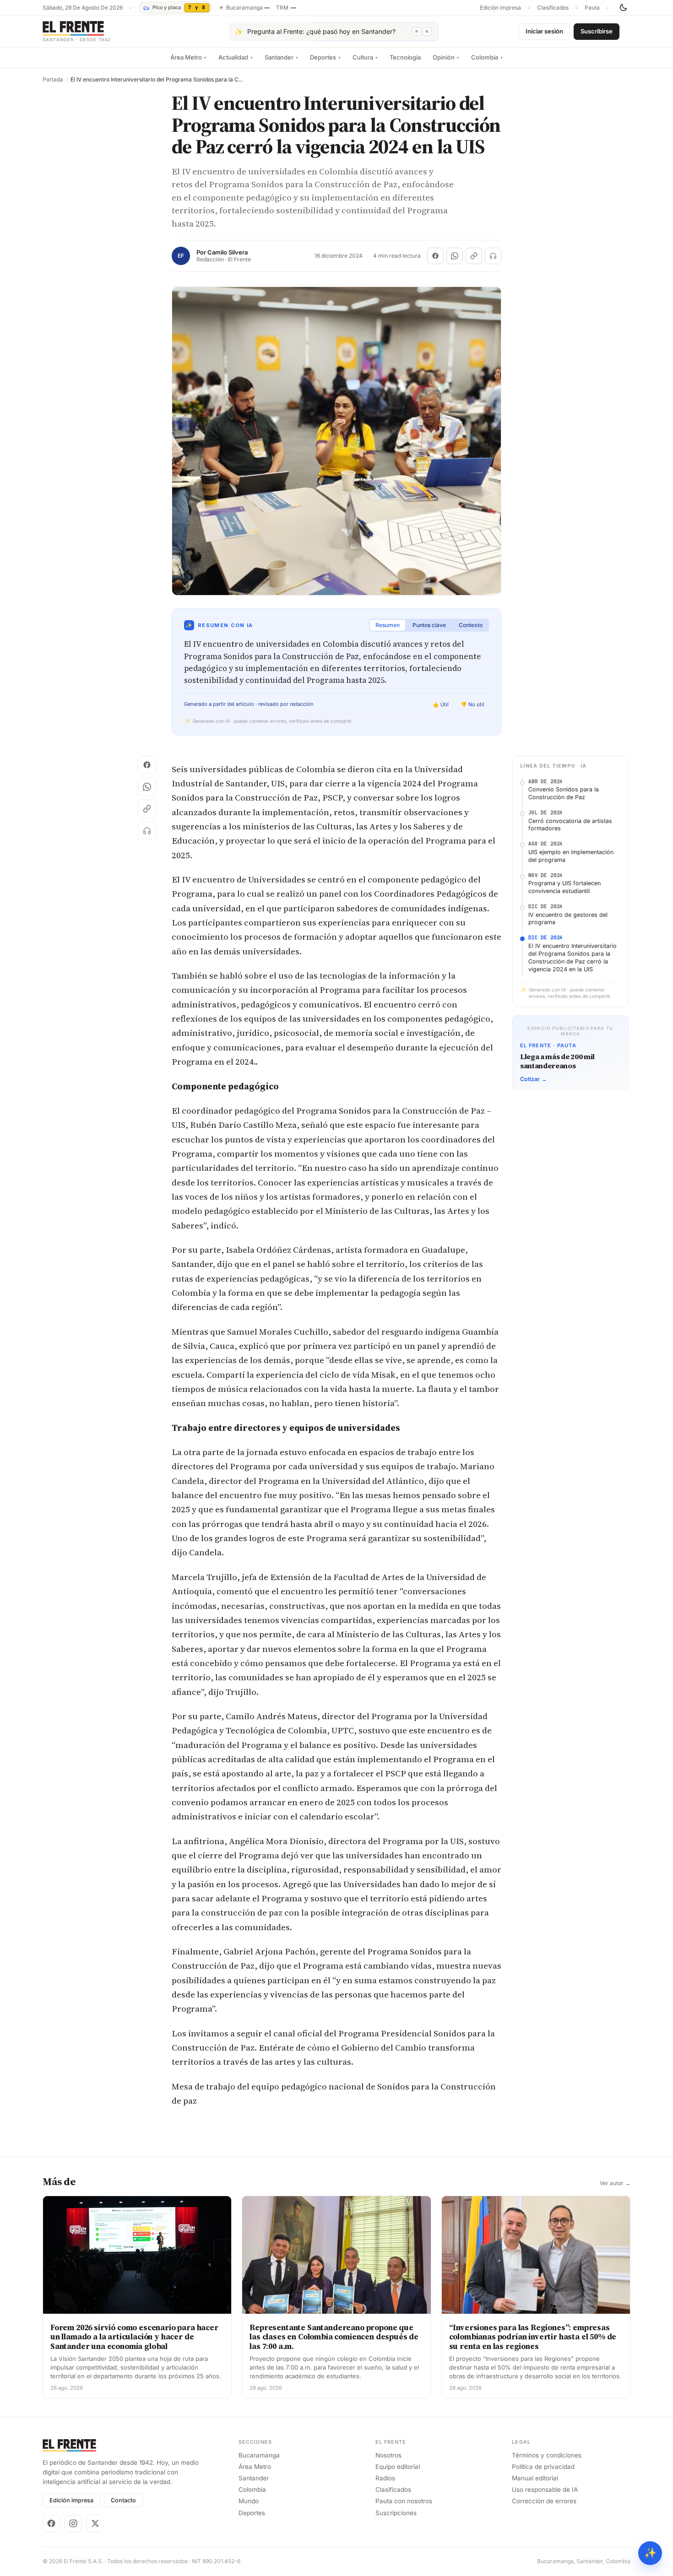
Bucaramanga (259, 2455)
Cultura (365, 57)
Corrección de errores (544, 2501)
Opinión (446, 57)
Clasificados (553, 8)
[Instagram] (73, 2523)
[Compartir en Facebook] (435, 256)
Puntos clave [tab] (429, 625)
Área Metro (188, 57)
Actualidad (236, 57)
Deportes (325, 57)
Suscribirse (597, 31)
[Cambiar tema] (623, 8)
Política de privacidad (543, 2467)
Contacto (123, 2500)
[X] (95, 2523)
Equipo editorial (398, 2467)
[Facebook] (51, 2523)
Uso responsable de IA (545, 2489)
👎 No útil (472, 704)
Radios (385, 2478)
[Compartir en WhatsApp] (455, 256)
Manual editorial (535, 2478)
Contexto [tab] (471, 625)
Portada (53, 80)
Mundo (249, 2501)
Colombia (487, 57)
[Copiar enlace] (474, 256)
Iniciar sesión (544, 31)
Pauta (592, 8)
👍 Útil (441, 704)
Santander (281, 57)
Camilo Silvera (228, 252)
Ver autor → (615, 2183)
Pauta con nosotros (404, 2501)
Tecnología (405, 57)
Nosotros (388, 2455)
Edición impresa (500, 8)
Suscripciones (396, 2513)
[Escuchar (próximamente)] (493, 256)
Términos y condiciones (547, 2455)
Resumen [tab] (388, 625)
